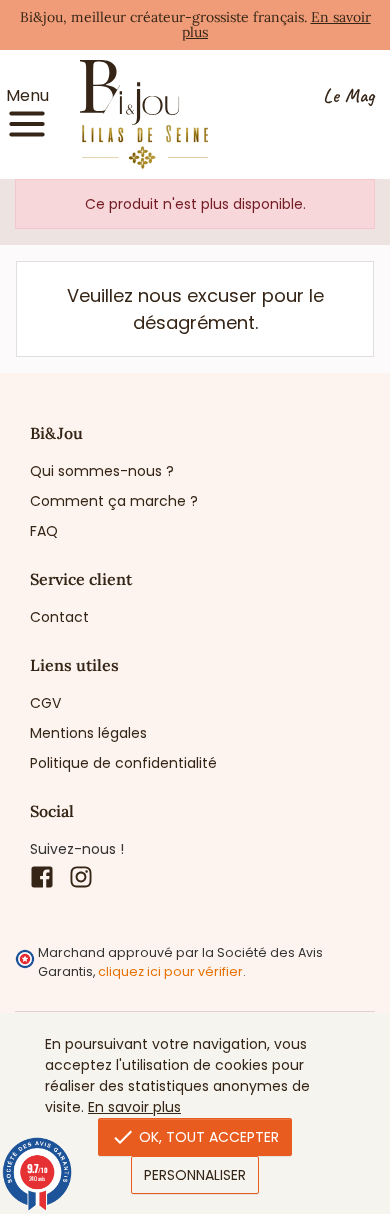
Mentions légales (88, 733)
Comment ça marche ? (114, 501)
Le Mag (348, 96)
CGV (45, 703)
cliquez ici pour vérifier (170, 971)
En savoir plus (134, 1107)
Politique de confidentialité (123, 763)
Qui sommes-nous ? (102, 471)
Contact (59, 617)
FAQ (44, 531)
